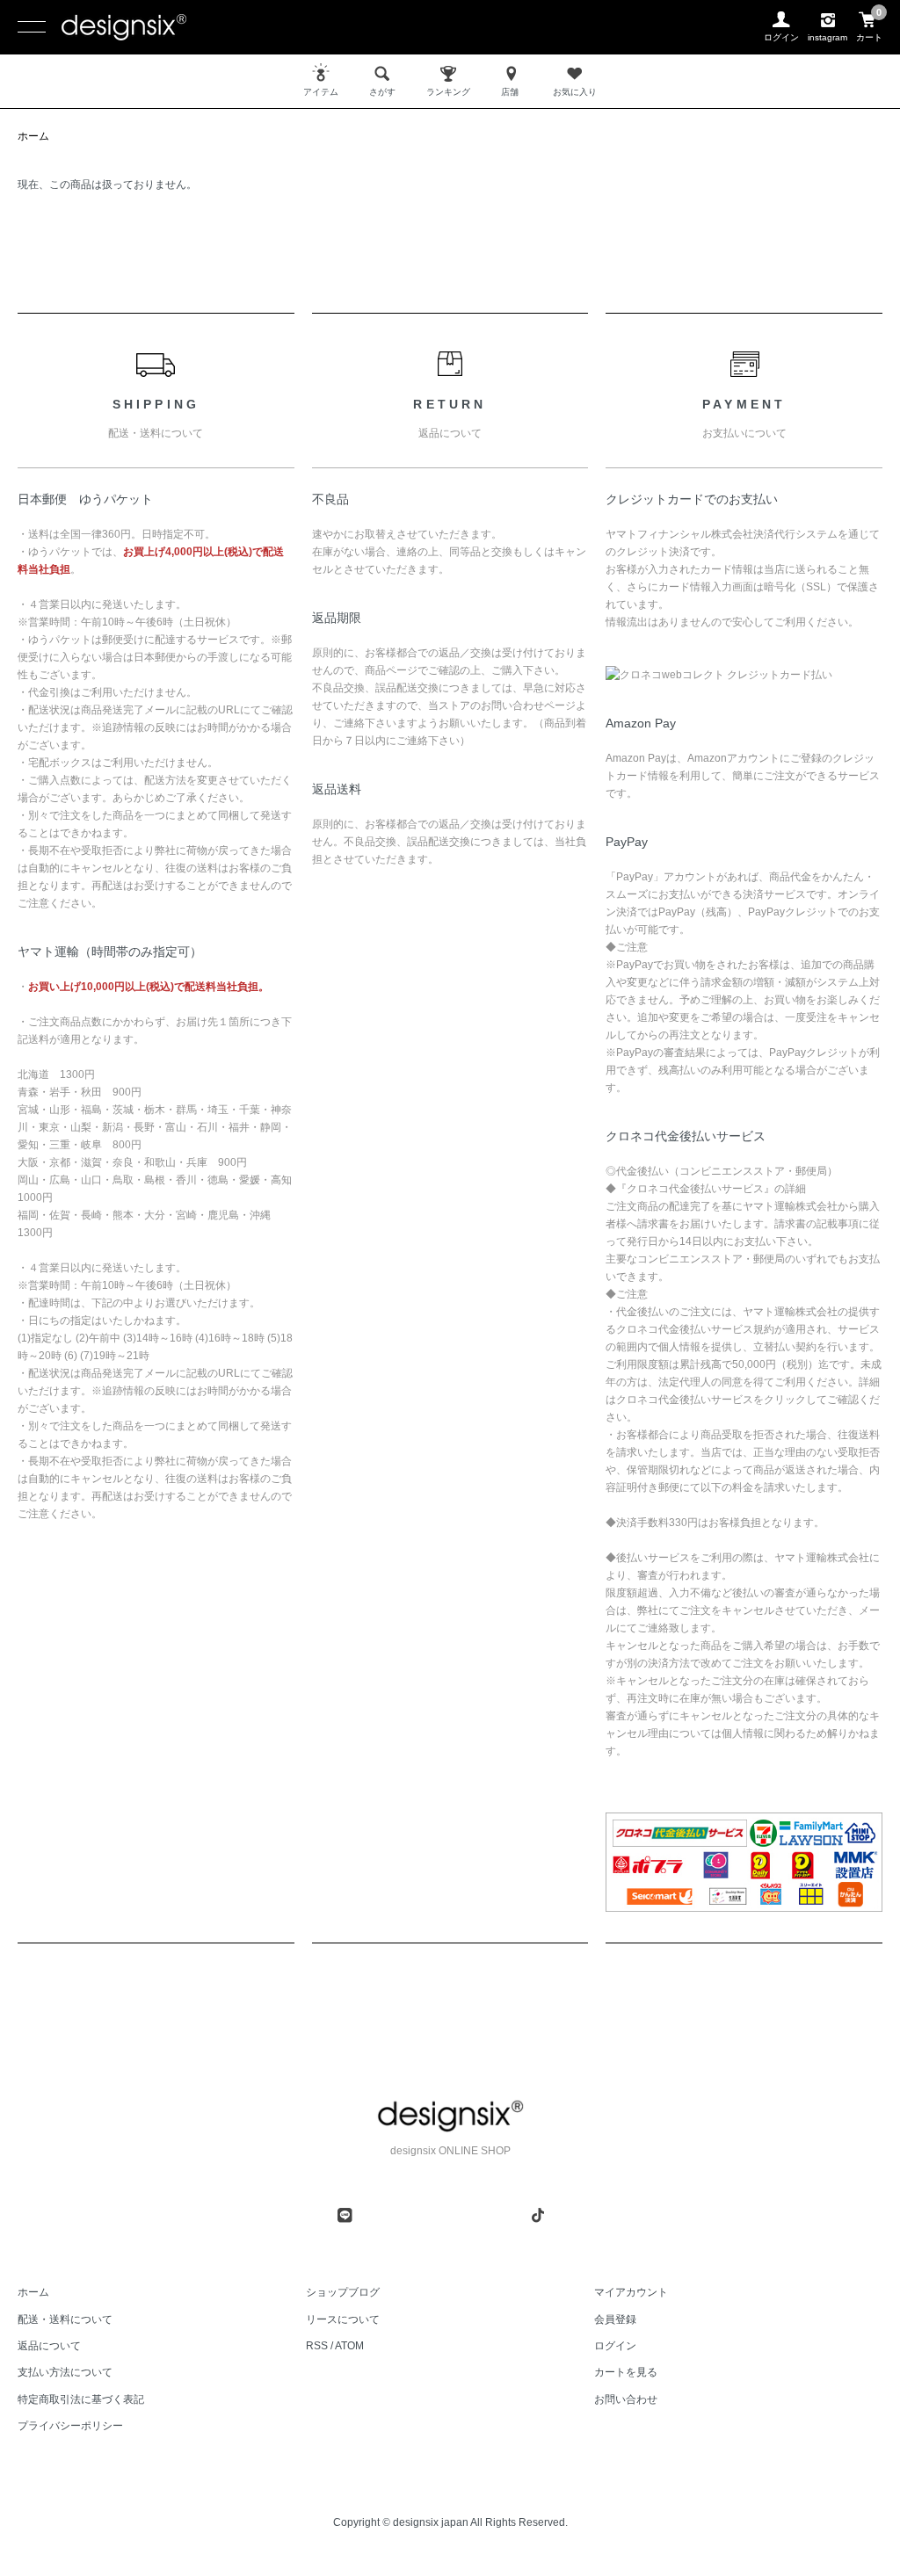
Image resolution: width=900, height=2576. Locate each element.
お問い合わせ (626, 2399)
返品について (49, 2346)
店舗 (510, 92)
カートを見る (626, 2372)
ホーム (33, 136)
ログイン (615, 2346)
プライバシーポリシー (70, 2426)
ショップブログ (343, 2292)
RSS (317, 2346)
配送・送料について (65, 2319)
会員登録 (615, 2319)
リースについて (343, 2319)
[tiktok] (538, 2215)
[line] (345, 2215)
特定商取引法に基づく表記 (81, 2399)
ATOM (349, 2346)
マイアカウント (631, 2292)
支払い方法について (65, 2372)
